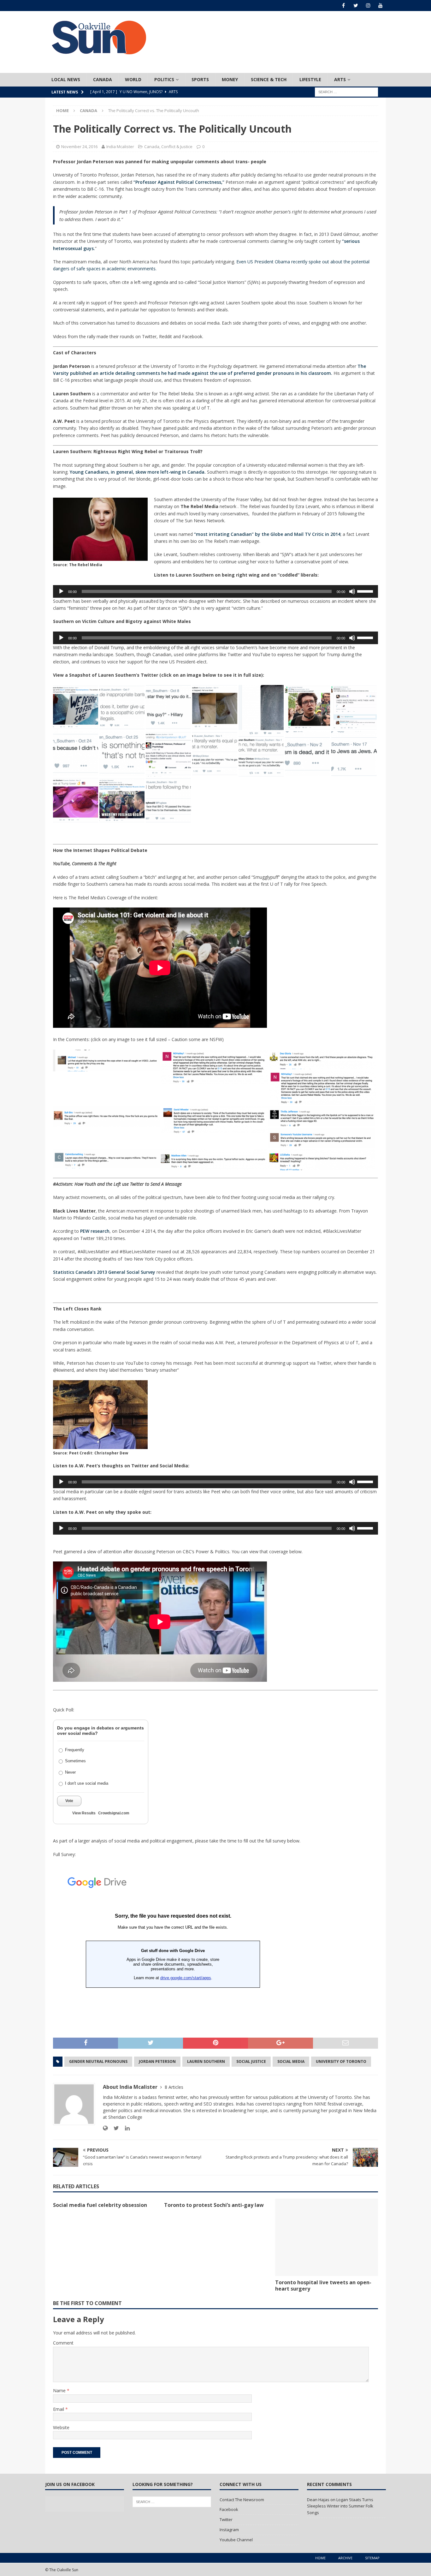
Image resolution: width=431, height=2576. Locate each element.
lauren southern (206, 2061)
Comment (63, 2343)
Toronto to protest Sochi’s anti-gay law (214, 2205)
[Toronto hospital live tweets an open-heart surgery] (327, 2237)
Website (61, 2427)
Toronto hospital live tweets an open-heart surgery (323, 2286)
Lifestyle (310, 79)
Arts (340, 79)
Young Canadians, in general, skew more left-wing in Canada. (138, 472)
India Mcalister (120, 147)
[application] (215, 591)
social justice (251, 2061)
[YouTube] (380, 6)
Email (59, 2409)
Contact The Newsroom (242, 2500)
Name (60, 2390)
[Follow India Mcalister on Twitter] (114, 2128)
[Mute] (352, 591)
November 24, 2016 (79, 147)
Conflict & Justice (177, 147)
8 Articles (174, 2087)
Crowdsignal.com (114, 1813)
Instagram (229, 2530)
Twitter (226, 2519)
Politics (164, 79)
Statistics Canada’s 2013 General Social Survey (104, 1272)
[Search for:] (346, 91)
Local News (66, 79)
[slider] (366, 591)
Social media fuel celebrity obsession (100, 2205)
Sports (200, 79)
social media (291, 2061)
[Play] (61, 591)
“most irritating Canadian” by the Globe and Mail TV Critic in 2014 (267, 534)
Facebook (229, 2509)
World (133, 79)
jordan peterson (157, 2061)
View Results (84, 1813)
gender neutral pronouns (98, 2061)
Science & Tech (269, 79)
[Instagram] (368, 6)
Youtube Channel (236, 2540)
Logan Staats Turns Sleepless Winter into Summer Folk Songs (340, 2506)
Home (320, 2558)
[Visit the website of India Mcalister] (105, 2128)
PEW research (95, 1231)
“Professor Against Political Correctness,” (180, 182)
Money (230, 79)
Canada (103, 79)
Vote (69, 1801)
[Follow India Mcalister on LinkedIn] (125, 2128)
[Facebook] (343, 6)
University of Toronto (341, 2061)
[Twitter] (356, 6)
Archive (345, 2558)
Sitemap (372, 2558)
